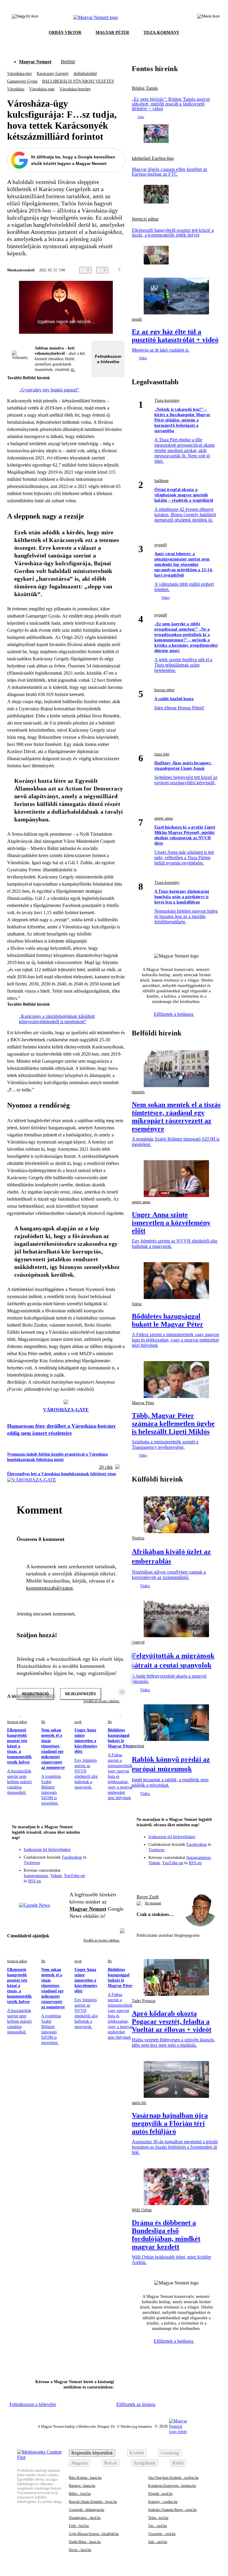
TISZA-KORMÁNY (161, 33)
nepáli (137, 319)
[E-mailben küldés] (136, 270)
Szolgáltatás (145, 2463)
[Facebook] (93, 1853)
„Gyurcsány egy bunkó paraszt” (49, 390)
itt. (73, 370)
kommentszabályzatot (49, 1588)
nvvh (78, 1722)
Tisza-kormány (167, 400)
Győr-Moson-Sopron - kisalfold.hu (94, 2534)
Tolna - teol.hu (158, 2518)
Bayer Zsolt (148, 1897)
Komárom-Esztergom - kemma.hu (172, 2486)
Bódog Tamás (145, 88)
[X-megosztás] (148, 270)
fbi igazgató (153, 1903)
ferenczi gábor (17, 1722)
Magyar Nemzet (35, 62)
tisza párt (162, 754)
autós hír (139, 2103)
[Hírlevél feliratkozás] (116, 1845)
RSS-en (35, 1881)
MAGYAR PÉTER (112, 33)
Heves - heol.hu (80, 2550)
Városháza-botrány (75, 89)
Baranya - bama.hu (82, 2486)
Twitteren (32, 1863)
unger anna (164, 818)
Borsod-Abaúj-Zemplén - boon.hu (93, 2502)
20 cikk (106, 1467)
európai (138, 1746)
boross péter (164, 690)
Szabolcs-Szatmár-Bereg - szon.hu (172, 2510)
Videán (56, 1876)
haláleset (161, 481)
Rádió (178, 2463)
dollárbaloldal (85, 74)
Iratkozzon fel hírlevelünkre (47, 1850)
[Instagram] (104, 1853)
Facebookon (72, 1857)
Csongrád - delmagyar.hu (87, 2510)
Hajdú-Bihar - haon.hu (85, 2542)
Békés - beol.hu (80, 2494)
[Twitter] (116, 1853)
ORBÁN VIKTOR (65, 33)
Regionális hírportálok (92, 2453)
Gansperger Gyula (22, 81)
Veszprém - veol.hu (162, 2534)
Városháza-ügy (20, 74)
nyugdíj (161, 545)
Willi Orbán (142, 2210)
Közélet (137, 2453)
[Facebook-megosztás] (159, 270)
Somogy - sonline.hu (163, 2502)
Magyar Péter (143, 1403)
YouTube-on (74, 1876)
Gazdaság (170, 2453)
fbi (43, 1722)
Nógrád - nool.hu (160, 2494)
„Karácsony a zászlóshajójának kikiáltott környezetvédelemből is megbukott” (57, 1019)
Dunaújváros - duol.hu (85, 2518)
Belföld (68, 62)
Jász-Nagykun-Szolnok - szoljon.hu (173, 2478)
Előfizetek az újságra (136, 2404)
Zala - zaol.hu (158, 2542)
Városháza (16, 89)
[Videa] (93, 1862)
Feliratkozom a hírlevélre (108, 359)
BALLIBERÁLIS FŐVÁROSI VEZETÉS (78, 81)
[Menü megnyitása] (208, 18)
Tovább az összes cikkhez (102, 1940)
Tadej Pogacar (144, 2001)
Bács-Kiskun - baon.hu (85, 2478)
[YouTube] (104, 1862)
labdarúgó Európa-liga (153, 158)
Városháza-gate (42, 89)
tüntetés (138, 1092)
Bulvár (111, 2463)
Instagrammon (36, 1876)
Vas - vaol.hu (157, 2526)
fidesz (137, 1304)
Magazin (79, 2463)
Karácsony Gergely (53, 74)
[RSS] (116, 1862)
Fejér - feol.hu (79, 2526)
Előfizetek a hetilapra (174, 1014)
